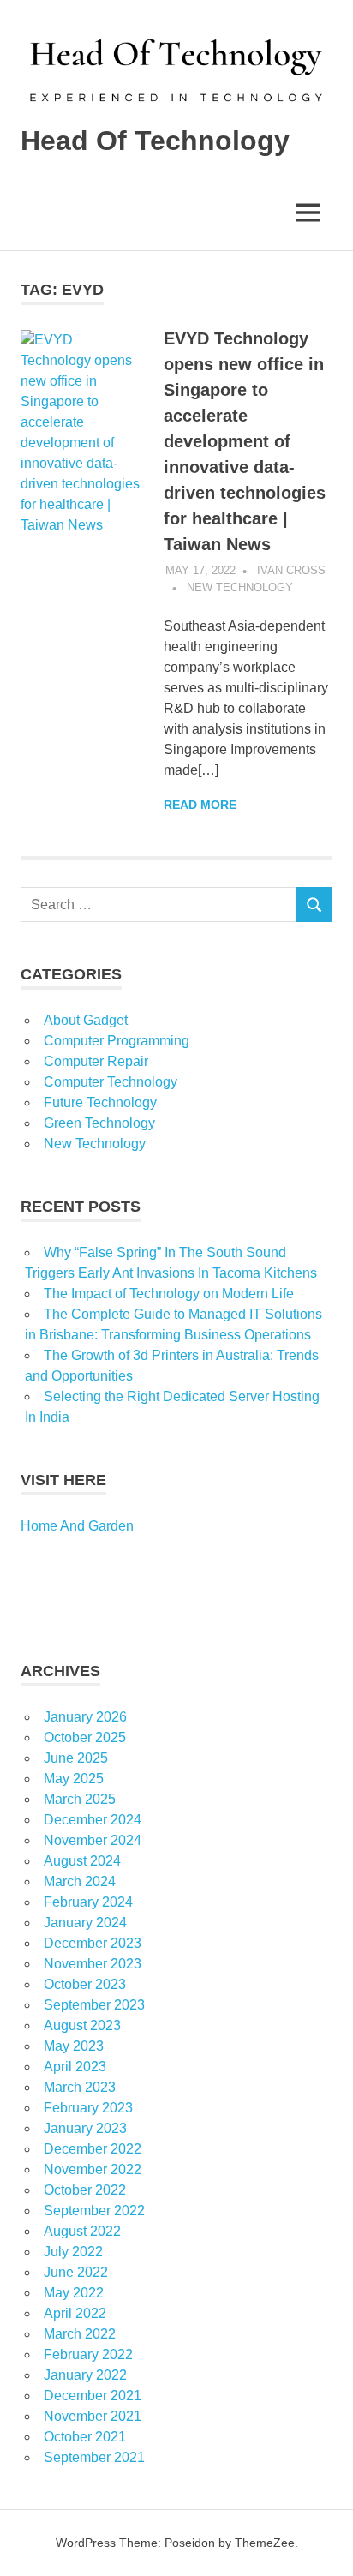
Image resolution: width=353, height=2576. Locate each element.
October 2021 (85, 2437)
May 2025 (74, 1779)
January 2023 (85, 2128)
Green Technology (99, 1123)
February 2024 (88, 1902)
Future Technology (100, 1102)
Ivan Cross (291, 570)
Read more (200, 805)
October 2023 (85, 1984)
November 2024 (93, 1840)
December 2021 (93, 2396)
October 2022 (85, 2190)
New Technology (240, 587)
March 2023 (80, 2087)
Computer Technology (111, 1082)
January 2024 (85, 1923)
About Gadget (86, 1020)
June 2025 (76, 1758)
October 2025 (85, 1737)
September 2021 (94, 2457)
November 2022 (93, 2169)
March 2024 (80, 1881)
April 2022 (75, 2313)
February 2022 (88, 2354)
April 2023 (75, 2067)
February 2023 (88, 2108)
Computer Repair (96, 1061)
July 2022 (73, 2252)
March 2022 (80, 2334)
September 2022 (94, 2211)
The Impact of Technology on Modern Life (169, 1294)
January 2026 (85, 1717)
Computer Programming (117, 1041)
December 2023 (93, 1943)
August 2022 (82, 2231)
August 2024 (82, 1861)
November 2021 (93, 2416)
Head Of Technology (155, 141)
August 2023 (82, 2025)
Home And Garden (77, 1526)
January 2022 (85, 2375)
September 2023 (94, 2005)
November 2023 (93, 1964)
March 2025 (80, 1799)
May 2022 (74, 2293)
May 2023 (74, 2046)
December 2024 (93, 1820)
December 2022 (93, 2149)
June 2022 (76, 2272)
